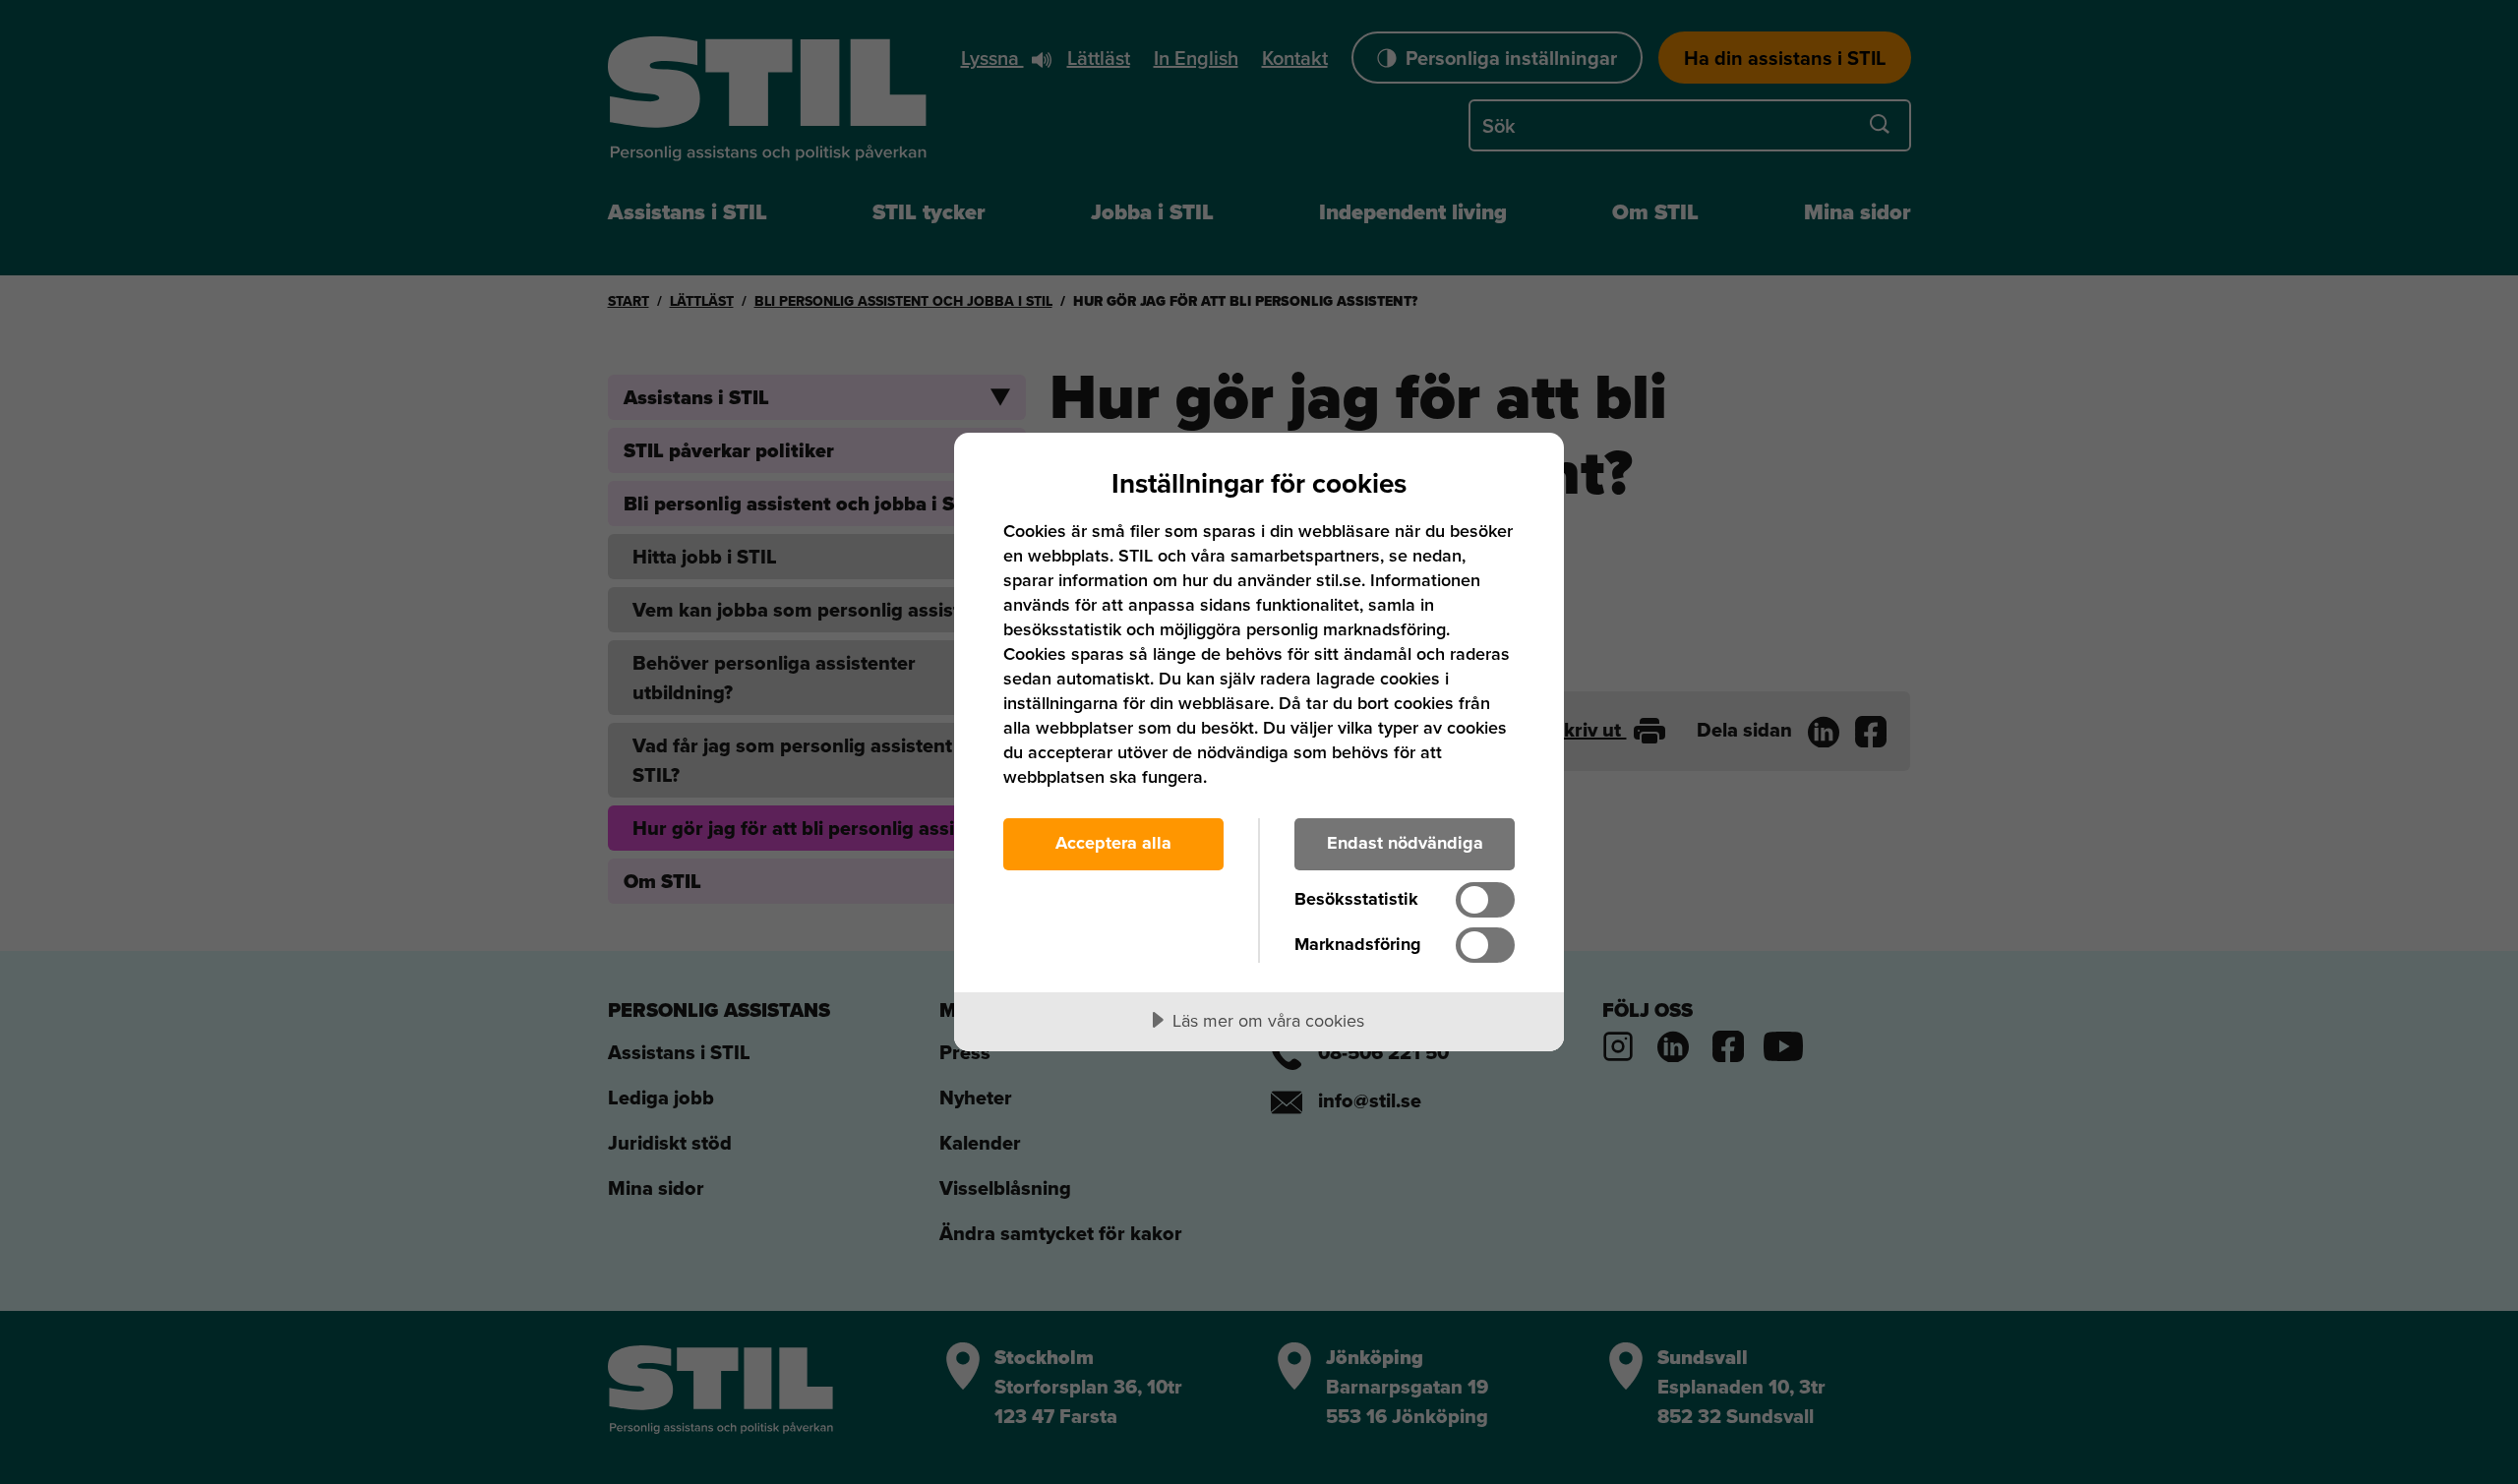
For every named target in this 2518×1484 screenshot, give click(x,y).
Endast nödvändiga (1405, 843)
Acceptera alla (1113, 843)
